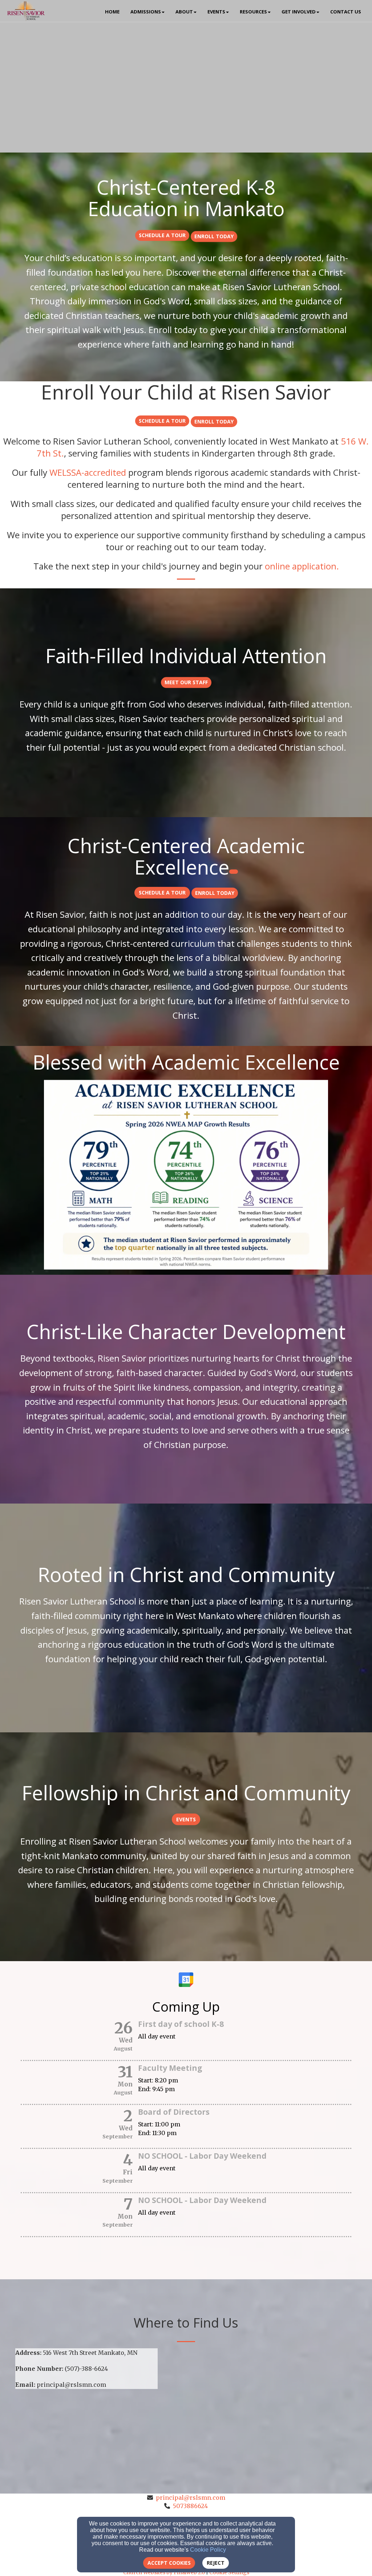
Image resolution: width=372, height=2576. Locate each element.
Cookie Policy (208, 2550)
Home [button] (112, 12)
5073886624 (190, 2506)
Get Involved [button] (299, 12)
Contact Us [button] (346, 12)
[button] (162, 235)
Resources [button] (253, 12)
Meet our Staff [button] (186, 682)
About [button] (184, 12)
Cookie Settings (229, 2572)
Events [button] (216, 12)
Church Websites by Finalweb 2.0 (164, 2572)
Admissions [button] (146, 12)
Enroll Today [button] (214, 237)
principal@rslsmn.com (191, 2498)
